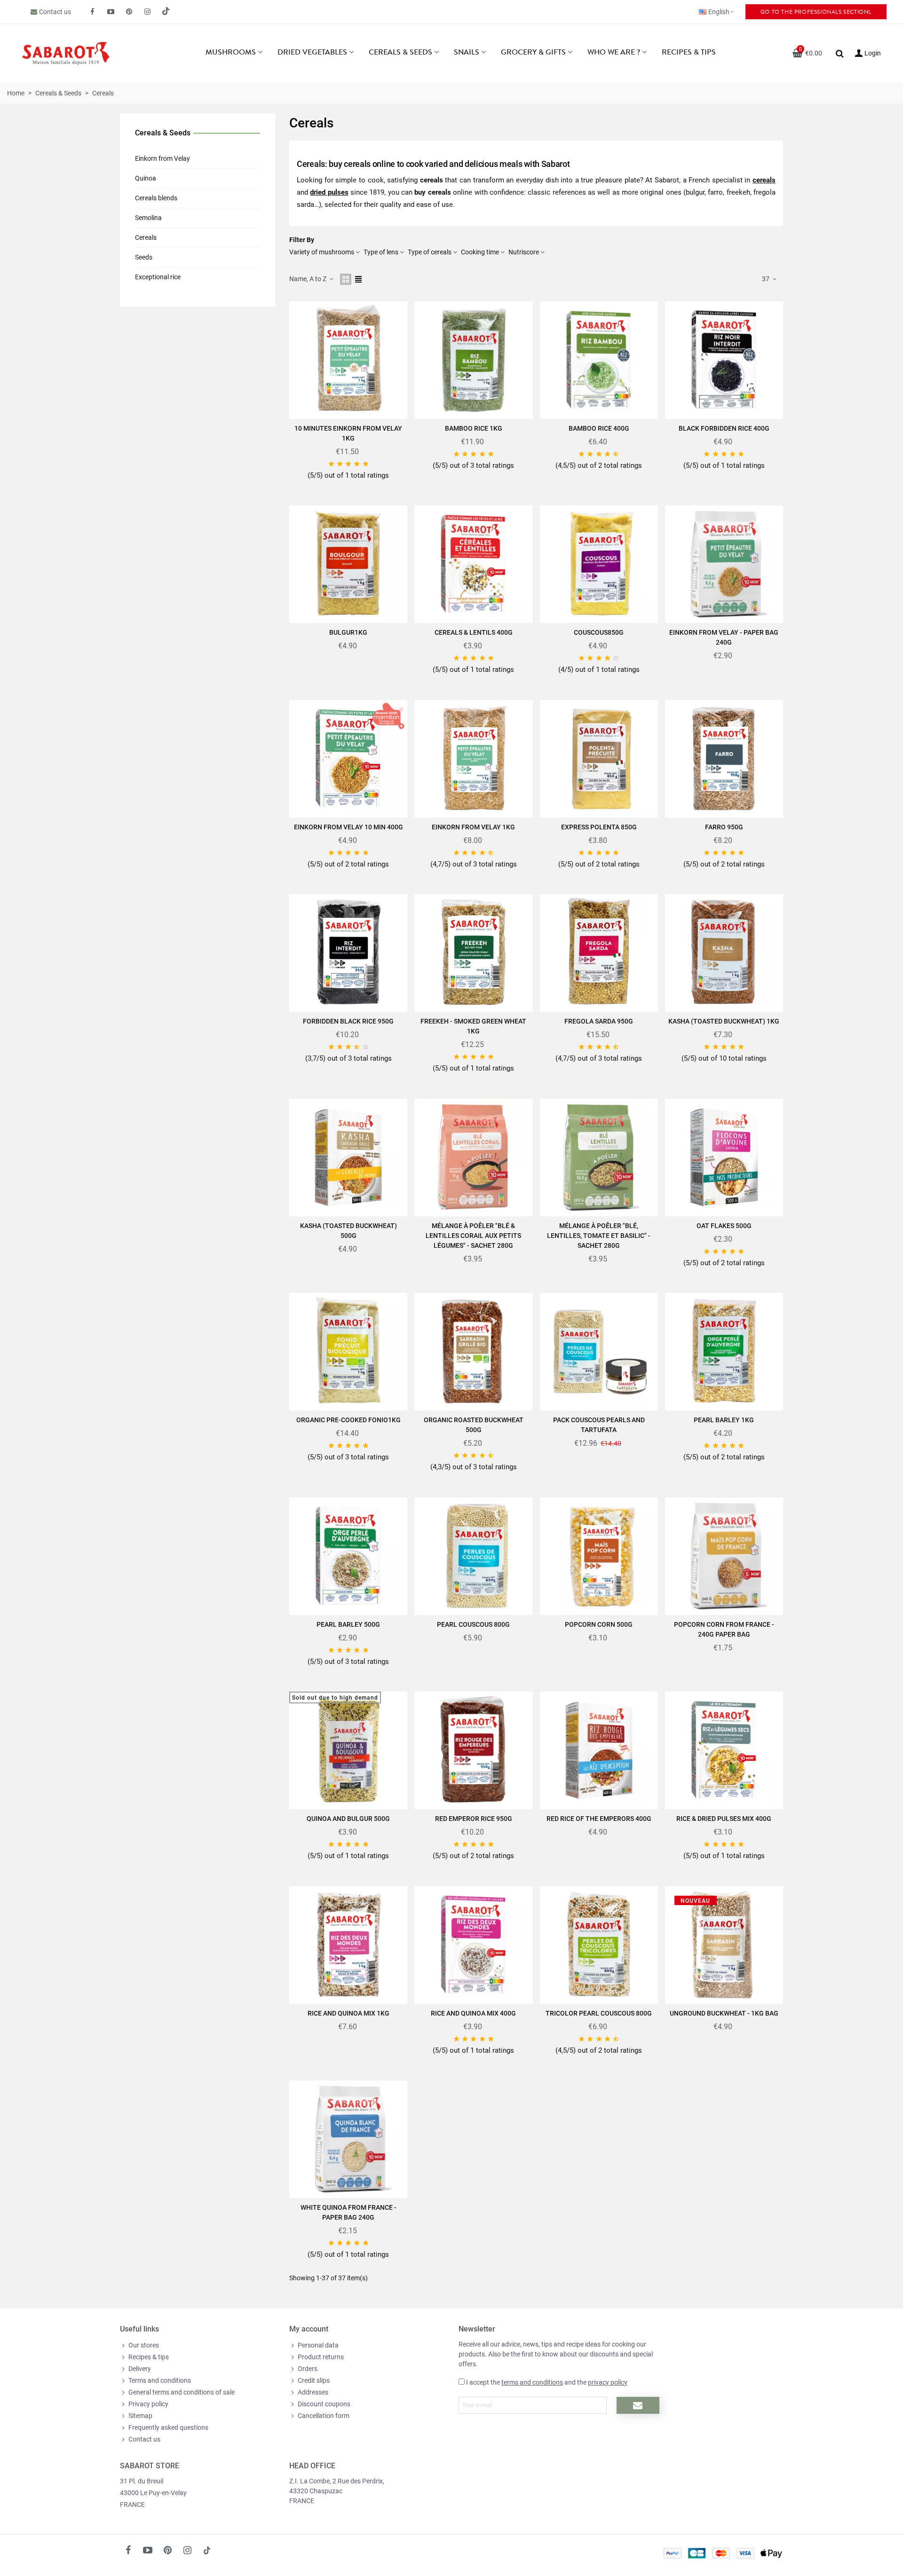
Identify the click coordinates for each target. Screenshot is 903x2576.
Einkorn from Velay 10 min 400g (349, 827)
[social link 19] (166, 12)
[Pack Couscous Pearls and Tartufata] (599, 1352)
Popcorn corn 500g (599, 1624)
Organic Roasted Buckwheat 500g (474, 1425)
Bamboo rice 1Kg (474, 428)
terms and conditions (532, 2382)
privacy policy (608, 2382)
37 (766, 279)
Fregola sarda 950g (599, 1021)
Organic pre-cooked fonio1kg (349, 1420)
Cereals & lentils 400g (474, 632)
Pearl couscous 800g (473, 1624)
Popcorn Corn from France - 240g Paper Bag (724, 1629)
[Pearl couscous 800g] (473, 1556)
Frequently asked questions (168, 2427)
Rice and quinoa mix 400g (473, 2013)
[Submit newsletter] (638, 2405)
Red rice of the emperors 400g (599, 1819)
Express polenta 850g (599, 827)
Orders (308, 2369)
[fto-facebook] (93, 12)
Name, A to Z (309, 279)
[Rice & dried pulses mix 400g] (724, 1750)
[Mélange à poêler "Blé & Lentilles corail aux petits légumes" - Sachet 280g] (473, 1158)
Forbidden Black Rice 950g (348, 1021)
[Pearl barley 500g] (348, 1556)
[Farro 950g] (724, 759)
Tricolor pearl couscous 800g (599, 2013)
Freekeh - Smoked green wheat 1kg (473, 1026)
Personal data (318, 2345)
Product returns (321, 2357)
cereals (764, 180)
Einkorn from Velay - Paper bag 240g (724, 637)
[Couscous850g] (599, 564)
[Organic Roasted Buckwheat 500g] (473, 1352)
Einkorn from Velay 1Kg (473, 827)
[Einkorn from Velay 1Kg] (473, 759)
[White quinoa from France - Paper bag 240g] (348, 2139)
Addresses (313, 2392)
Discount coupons (324, 2404)
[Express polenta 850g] (599, 759)
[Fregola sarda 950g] (599, 953)
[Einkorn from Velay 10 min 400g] (348, 759)
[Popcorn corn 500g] (599, 1556)
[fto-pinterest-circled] (129, 12)
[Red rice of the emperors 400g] (599, 1750)
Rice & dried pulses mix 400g (724, 1819)
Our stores (144, 2345)
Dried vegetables (312, 52)
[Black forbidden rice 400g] (724, 360)
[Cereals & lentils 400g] (473, 564)
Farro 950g (724, 827)
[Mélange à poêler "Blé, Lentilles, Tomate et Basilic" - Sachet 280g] (599, 1158)
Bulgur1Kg (348, 632)
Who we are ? (614, 52)
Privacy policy (148, 2404)
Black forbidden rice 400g (724, 428)
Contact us (55, 12)
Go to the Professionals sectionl (816, 12)
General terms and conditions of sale (182, 2392)
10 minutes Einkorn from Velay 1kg (348, 433)
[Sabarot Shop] (75, 53)
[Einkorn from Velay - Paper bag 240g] (724, 564)
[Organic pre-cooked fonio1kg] (348, 1352)
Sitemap (140, 2416)
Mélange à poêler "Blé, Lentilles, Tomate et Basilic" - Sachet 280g (599, 1236)
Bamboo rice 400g (599, 428)
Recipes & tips (689, 52)
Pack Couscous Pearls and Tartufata (599, 1425)
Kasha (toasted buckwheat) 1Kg (724, 1021)
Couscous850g (599, 632)
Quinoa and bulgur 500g (348, 1819)
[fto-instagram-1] (148, 12)
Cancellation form (324, 2416)
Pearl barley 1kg (724, 1420)
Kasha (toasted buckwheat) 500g (349, 1231)
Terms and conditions (160, 2380)
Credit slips (314, 2380)
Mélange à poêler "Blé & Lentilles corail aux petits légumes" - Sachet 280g (473, 1236)
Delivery (140, 2369)
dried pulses (329, 192)
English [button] (719, 12)
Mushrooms (231, 52)
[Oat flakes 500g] (724, 1158)
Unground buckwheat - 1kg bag (724, 2013)
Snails (467, 52)
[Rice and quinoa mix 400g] (473, 1945)
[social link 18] (207, 2550)
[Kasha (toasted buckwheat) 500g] (348, 1158)
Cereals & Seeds (400, 52)
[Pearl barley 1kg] (724, 1352)
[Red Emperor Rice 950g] (473, 1750)
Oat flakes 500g (724, 1226)
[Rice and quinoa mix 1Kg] (348, 1945)
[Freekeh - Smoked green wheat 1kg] (473, 953)
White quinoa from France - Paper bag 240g (349, 2212)
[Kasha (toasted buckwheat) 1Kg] (724, 953)
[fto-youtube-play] (111, 12)
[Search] (840, 53)
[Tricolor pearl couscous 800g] (599, 1945)
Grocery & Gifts (533, 52)
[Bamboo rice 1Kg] (473, 360)
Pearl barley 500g (348, 1624)
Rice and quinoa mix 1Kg (349, 2013)
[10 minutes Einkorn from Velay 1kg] (348, 360)
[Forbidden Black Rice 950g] (348, 953)
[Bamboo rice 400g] (599, 360)
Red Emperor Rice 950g (474, 1819)
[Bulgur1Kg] (348, 564)
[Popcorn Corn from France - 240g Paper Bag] (724, 1556)
